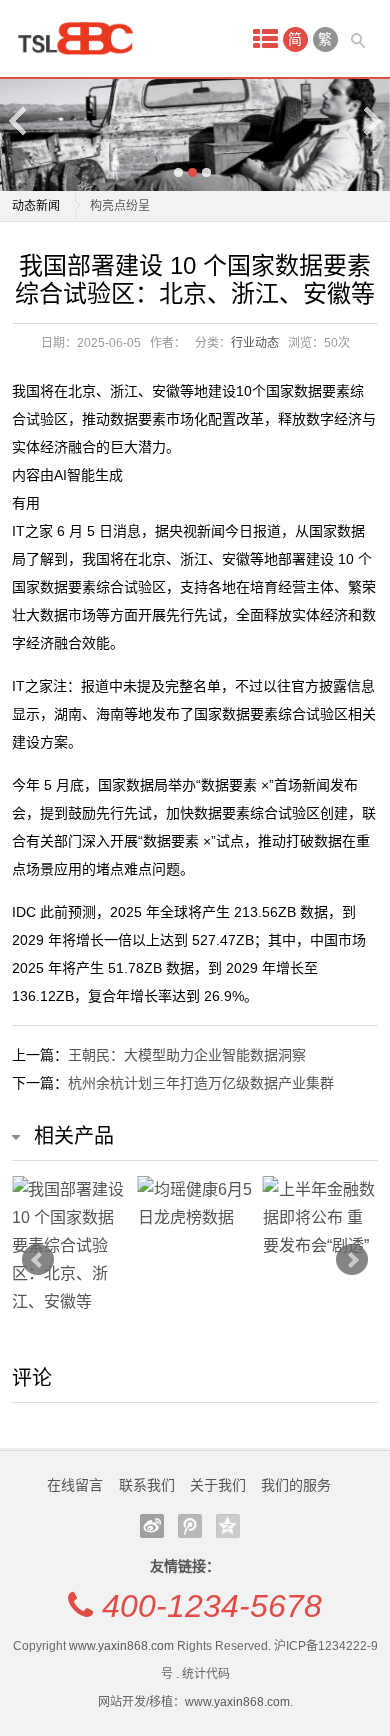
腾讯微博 (190, 1526)
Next (371, 120)
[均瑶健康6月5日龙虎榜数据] (195, 1204)
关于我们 (218, 1485)
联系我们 (147, 1485)
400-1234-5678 (212, 1606)
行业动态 (255, 343)
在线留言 (75, 1485)
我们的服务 (296, 1485)
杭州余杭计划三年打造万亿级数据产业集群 (201, 1083)
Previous (19, 120)
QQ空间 (228, 1526)
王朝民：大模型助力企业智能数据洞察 (187, 1055)
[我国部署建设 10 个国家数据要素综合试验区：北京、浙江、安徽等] (69, 1246)
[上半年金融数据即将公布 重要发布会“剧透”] (320, 1218)
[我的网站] (82, 38)
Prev (38, 1260)
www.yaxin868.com (121, 1646)
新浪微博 (152, 1526)
